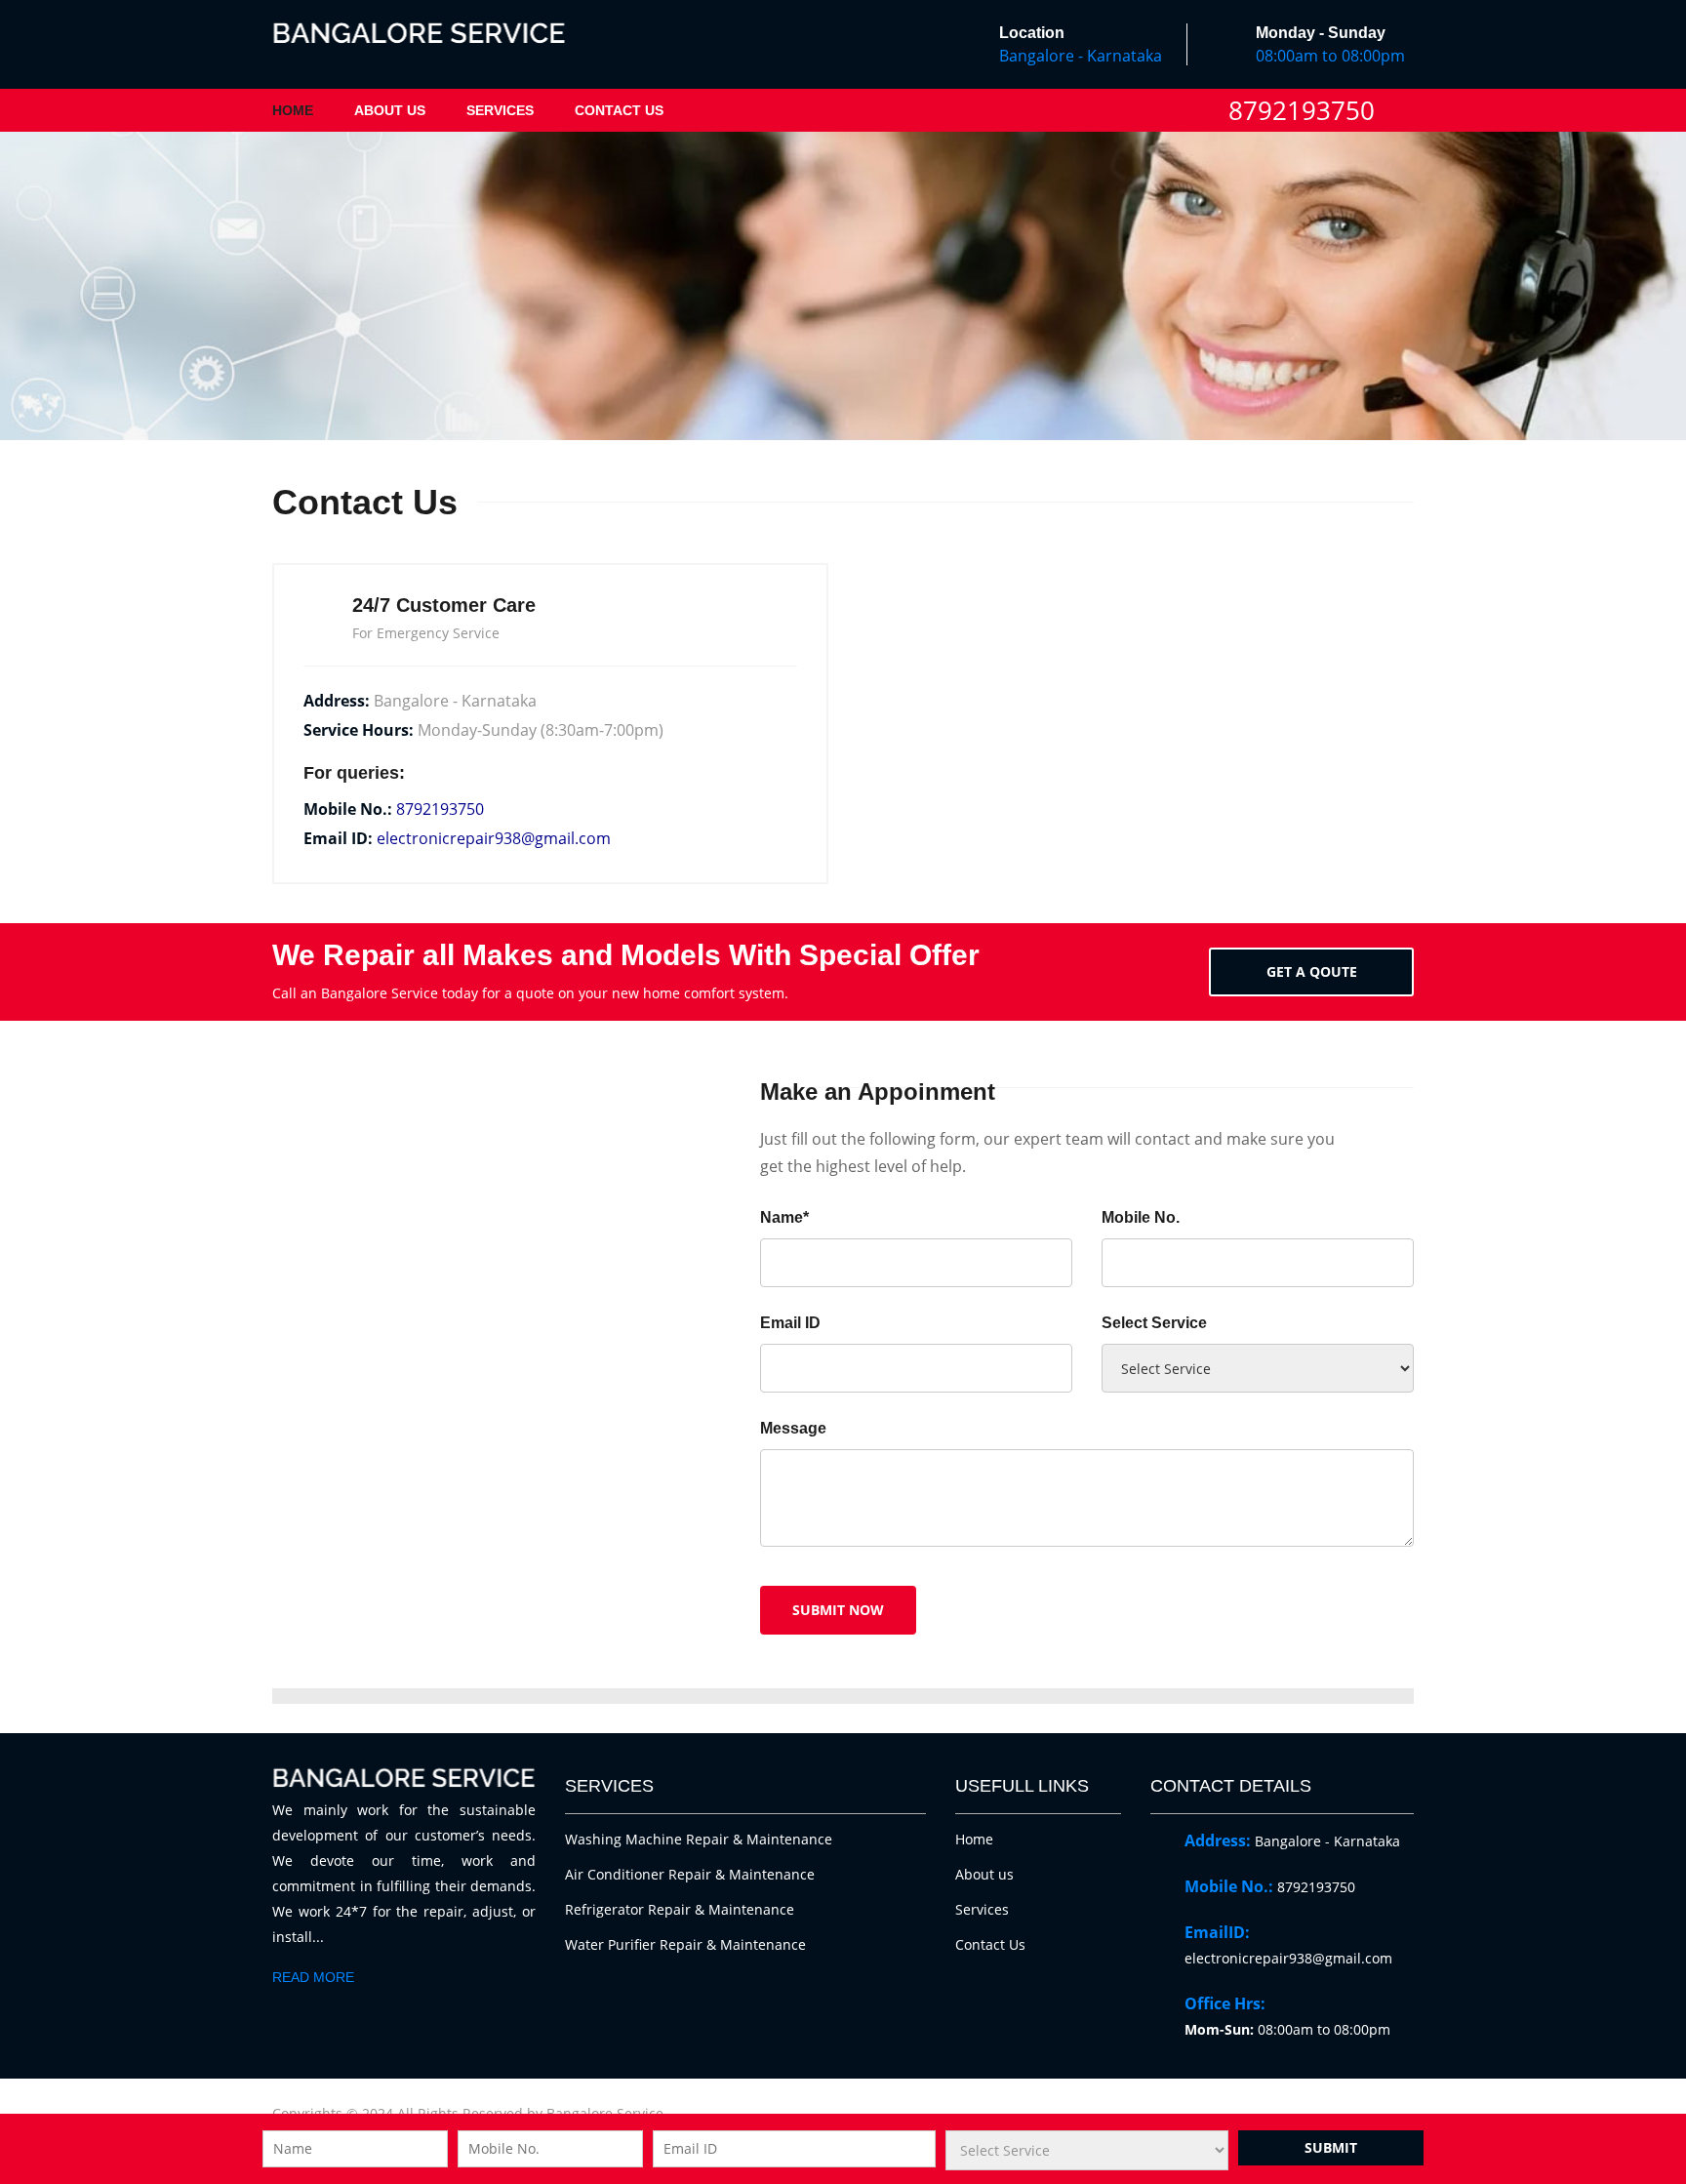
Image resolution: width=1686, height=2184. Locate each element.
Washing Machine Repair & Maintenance (699, 1839)
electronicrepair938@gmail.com (494, 838)
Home (293, 110)
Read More (313, 1977)
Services (500, 110)
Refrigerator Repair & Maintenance (680, 1909)
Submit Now (838, 1610)
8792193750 (1302, 110)
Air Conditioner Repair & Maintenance (690, 1874)
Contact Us (619, 110)
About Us (390, 110)
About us (984, 1874)
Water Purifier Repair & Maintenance (685, 1944)
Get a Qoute (1312, 971)
